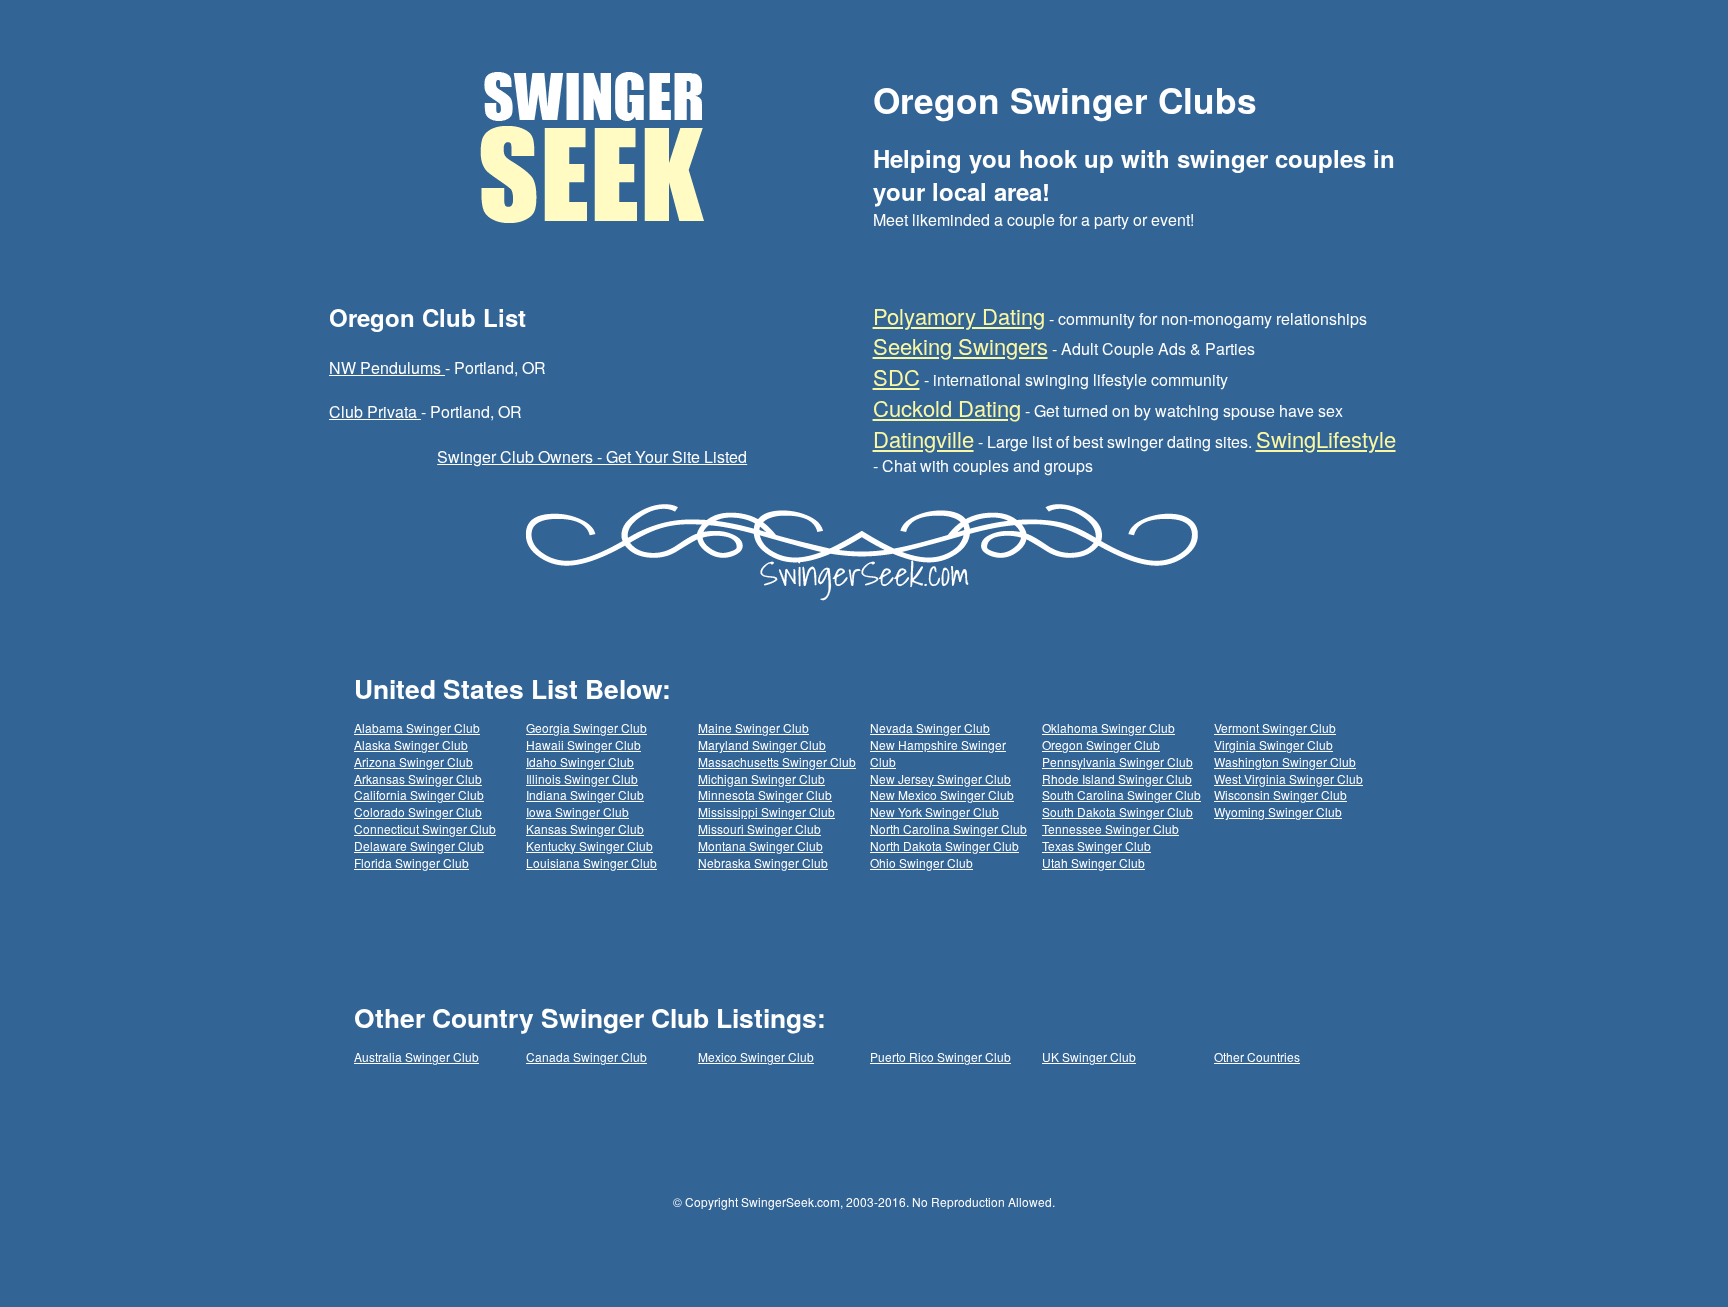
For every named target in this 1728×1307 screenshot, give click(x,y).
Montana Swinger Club (760, 845)
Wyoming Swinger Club (1278, 811)
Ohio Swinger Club (921, 862)
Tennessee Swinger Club (1110, 828)
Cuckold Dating (947, 407)
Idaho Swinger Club (580, 761)
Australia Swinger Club (416, 1056)
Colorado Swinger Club (418, 811)
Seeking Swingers (960, 345)
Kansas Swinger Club (585, 828)
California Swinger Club (419, 794)
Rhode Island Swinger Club (1117, 778)
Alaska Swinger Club (411, 744)
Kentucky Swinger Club (589, 845)
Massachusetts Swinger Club (777, 761)
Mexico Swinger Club (756, 1056)
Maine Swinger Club (753, 727)
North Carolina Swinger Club (948, 828)
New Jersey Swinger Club (940, 778)
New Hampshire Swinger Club (938, 753)
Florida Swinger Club (411, 862)
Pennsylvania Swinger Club (1117, 761)
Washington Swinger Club (1285, 761)
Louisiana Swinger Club (591, 862)
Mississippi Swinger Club (766, 811)
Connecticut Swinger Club (425, 828)
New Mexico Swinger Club (942, 794)
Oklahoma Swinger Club (1108, 727)
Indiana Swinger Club (585, 794)
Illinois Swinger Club (582, 778)
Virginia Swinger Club (1273, 744)
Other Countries (1257, 1056)
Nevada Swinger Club (930, 727)
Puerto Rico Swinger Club (940, 1056)
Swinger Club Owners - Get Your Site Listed (592, 456)
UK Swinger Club (1089, 1056)
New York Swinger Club (934, 811)
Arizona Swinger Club (413, 761)
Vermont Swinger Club (1275, 727)
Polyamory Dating (959, 315)
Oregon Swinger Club (1101, 744)
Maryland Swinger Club (762, 744)
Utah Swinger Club (1093, 862)
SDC (896, 376)
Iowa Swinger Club (577, 811)
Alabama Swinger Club (417, 727)
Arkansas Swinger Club (418, 778)
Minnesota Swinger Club (765, 794)
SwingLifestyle (1326, 438)
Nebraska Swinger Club (763, 862)
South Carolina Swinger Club (1121, 794)
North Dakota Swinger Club (944, 845)
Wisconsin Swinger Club (1280, 794)
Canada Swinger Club (586, 1056)
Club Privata (375, 411)
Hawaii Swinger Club (583, 744)
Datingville (923, 438)
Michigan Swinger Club (761, 778)
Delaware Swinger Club (419, 845)
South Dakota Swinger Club (1117, 811)
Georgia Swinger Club (586, 727)
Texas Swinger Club (1096, 845)
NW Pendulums (387, 367)
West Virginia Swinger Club (1288, 778)
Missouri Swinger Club (759, 828)
